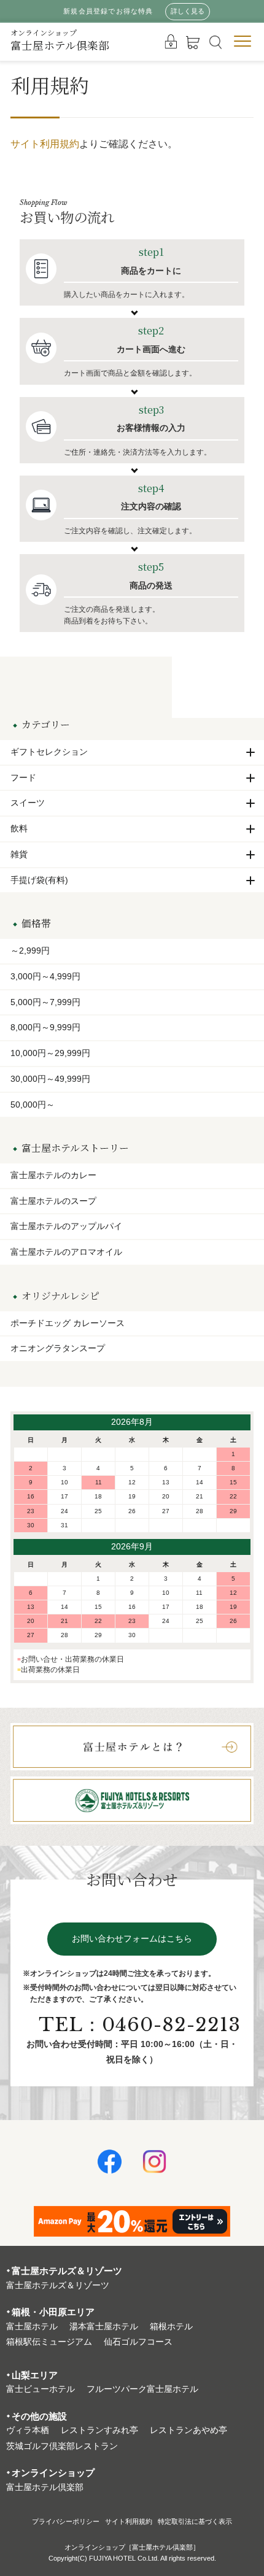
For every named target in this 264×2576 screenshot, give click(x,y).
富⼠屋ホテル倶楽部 (45, 2487)
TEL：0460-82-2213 (140, 2025)
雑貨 (19, 854)
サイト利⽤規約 (129, 2521)
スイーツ (28, 803)
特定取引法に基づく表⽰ (195, 2521)
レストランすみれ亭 (99, 2430)
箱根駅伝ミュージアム (49, 2342)
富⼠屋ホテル (32, 2327)
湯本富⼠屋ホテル (104, 2327)
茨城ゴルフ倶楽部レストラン (62, 2446)
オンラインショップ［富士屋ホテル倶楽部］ (132, 2547)
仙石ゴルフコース (138, 2342)
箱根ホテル (171, 2327)
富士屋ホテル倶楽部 (60, 40)
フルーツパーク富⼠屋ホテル (142, 2389)
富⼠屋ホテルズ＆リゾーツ (58, 2285)
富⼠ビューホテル (41, 2389)
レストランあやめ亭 (188, 2430)
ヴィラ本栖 (28, 2430)
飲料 (19, 828)
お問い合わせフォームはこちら (132, 1939)
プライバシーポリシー (66, 2521)
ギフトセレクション (49, 752)
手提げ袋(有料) (39, 880)
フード (23, 777)
